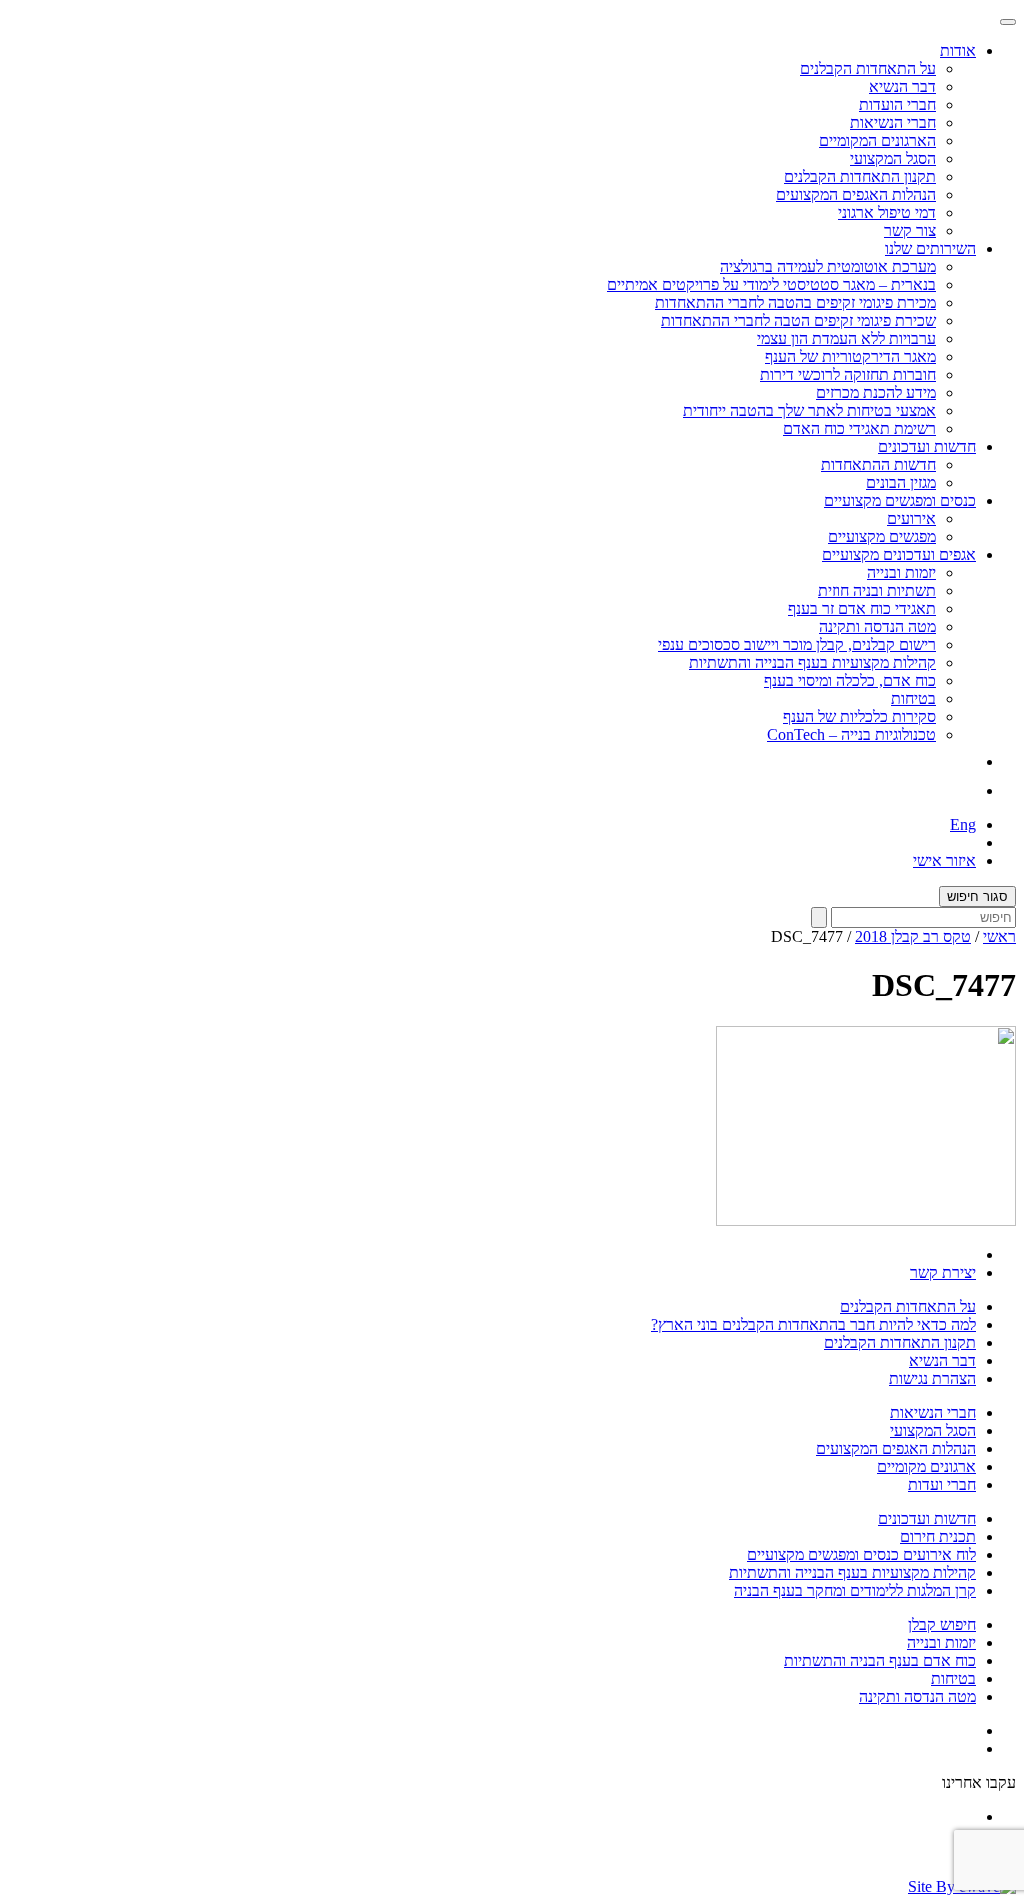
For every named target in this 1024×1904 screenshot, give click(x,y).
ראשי (999, 936)
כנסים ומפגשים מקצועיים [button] (900, 500)
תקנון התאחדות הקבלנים (860, 176)
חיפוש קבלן (942, 1624)
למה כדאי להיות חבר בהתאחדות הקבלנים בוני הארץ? (813, 1324)
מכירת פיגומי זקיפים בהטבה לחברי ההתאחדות (795, 302)
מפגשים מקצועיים (882, 536)
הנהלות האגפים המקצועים (856, 194)
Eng (963, 824)
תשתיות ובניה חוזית (877, 590)
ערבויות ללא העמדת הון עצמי (846, 338)
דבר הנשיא (902, 86)
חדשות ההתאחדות (878, 464)
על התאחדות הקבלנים (868, 68)
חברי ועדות (942, 1484)
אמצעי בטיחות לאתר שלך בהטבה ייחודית (809, 410)
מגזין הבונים (901, 482)
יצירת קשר (943, 1272)
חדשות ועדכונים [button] (927, 446)
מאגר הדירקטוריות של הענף (850, 356)
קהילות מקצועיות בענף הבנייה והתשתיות (812, 662)
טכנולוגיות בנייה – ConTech (851, 734)
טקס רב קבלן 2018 (913, 936)
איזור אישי (944, 860)
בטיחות (913, 698)
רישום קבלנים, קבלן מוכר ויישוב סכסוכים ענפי (797, 644)
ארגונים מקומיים (926, 1466)
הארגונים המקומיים (877, 140)
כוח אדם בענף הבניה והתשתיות (880, 1660)
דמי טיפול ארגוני (887, 212)
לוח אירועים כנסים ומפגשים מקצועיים (861, 1554)
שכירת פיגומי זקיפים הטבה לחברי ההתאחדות (798, 320)
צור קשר (910, 230)
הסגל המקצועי (893, 158)
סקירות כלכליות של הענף (859, 716)
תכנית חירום (938, 1536)
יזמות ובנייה (901, 572)
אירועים (911, 518)
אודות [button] (958, 50)
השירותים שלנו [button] (930, 248)
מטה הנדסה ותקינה (877, 626)
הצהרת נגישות (932, 1378)
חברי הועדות (897, 104)
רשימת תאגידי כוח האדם (859, 428)
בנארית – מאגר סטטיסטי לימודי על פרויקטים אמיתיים (771, 284)
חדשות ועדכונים (927, 1518)
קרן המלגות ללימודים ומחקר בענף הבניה (855, 1590)
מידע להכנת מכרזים (876, 392)
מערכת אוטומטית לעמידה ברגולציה (828, 266)
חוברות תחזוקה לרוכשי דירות (848, 374)
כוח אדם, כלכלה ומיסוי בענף (850, 680)
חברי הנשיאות (893, 122)
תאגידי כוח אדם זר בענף (862, 608)
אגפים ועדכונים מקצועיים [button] (899, 554)
